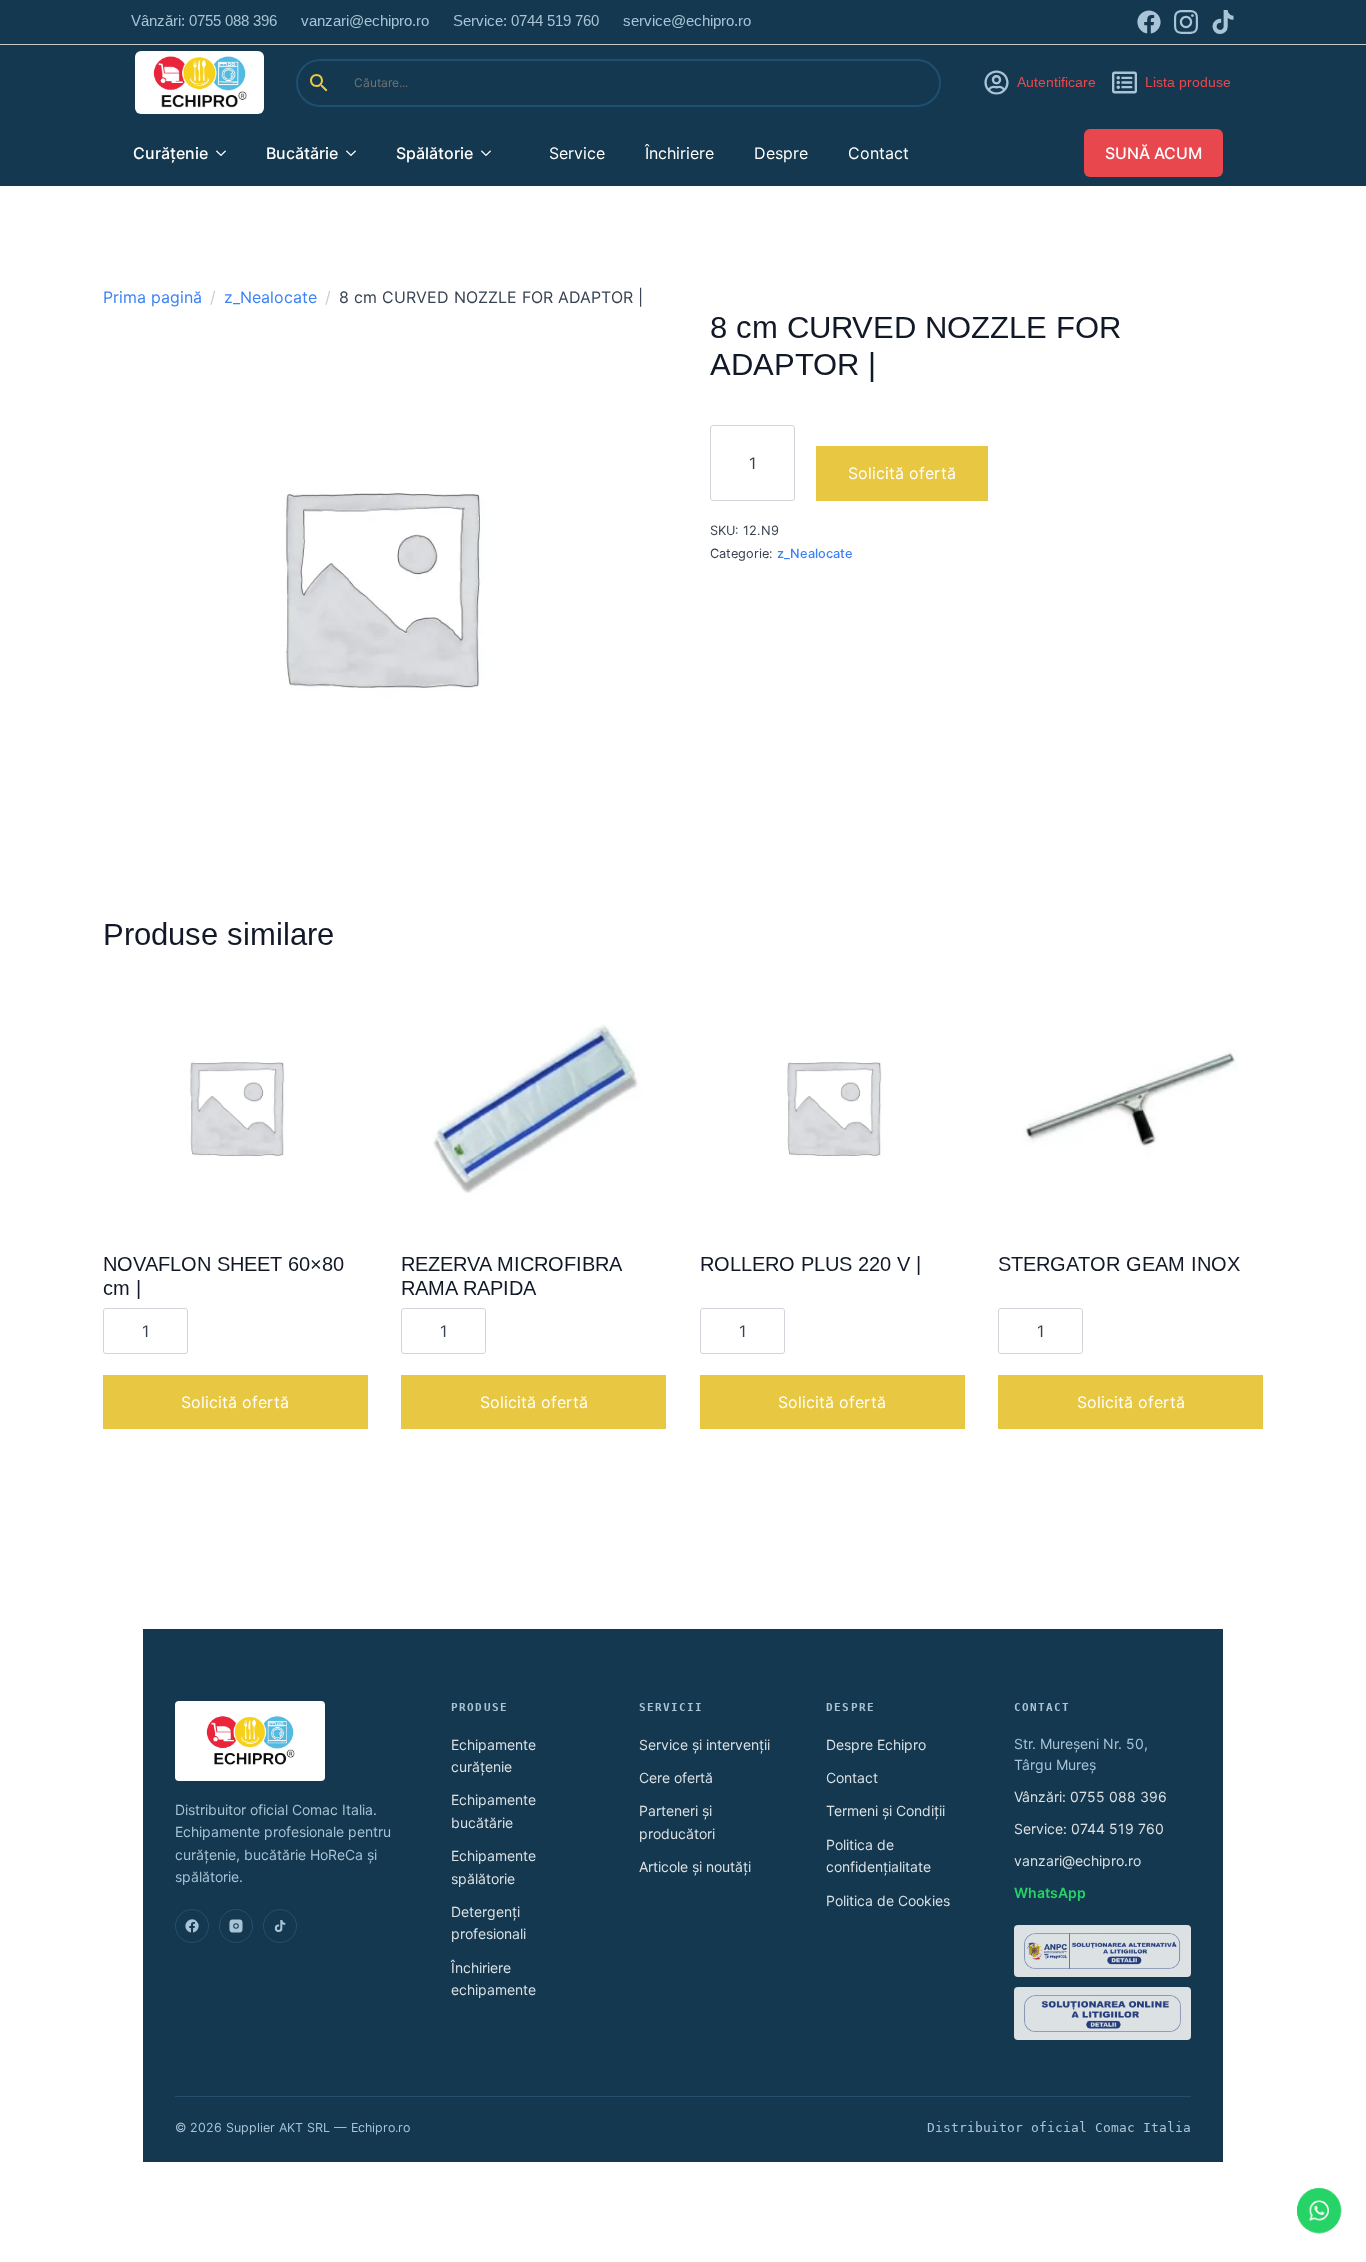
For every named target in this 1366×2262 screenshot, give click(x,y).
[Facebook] (192, 1926)
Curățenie (170, 153)
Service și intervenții (704, 1744)
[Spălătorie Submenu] (492, 153)
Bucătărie (302, 153)
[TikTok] (280, 1926)
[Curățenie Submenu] (227, 153)
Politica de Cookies (888, 1900)
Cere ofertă (676, 1777)
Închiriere (679, 153)
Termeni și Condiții (885, 1810)
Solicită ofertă (902, 473)
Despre (781, 153)
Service (577, 153)
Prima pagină (152, 297)
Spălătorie (434, 153)
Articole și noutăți (695, 1866)
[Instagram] (236, 1926)
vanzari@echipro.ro (1077, 1860)
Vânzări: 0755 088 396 (1090, 1796)
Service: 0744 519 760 (1089, 1828)
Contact (878, 153)
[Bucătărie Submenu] (357, 153)
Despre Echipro (876, 1744)
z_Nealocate (270, 297)
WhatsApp (1050, 1892)
